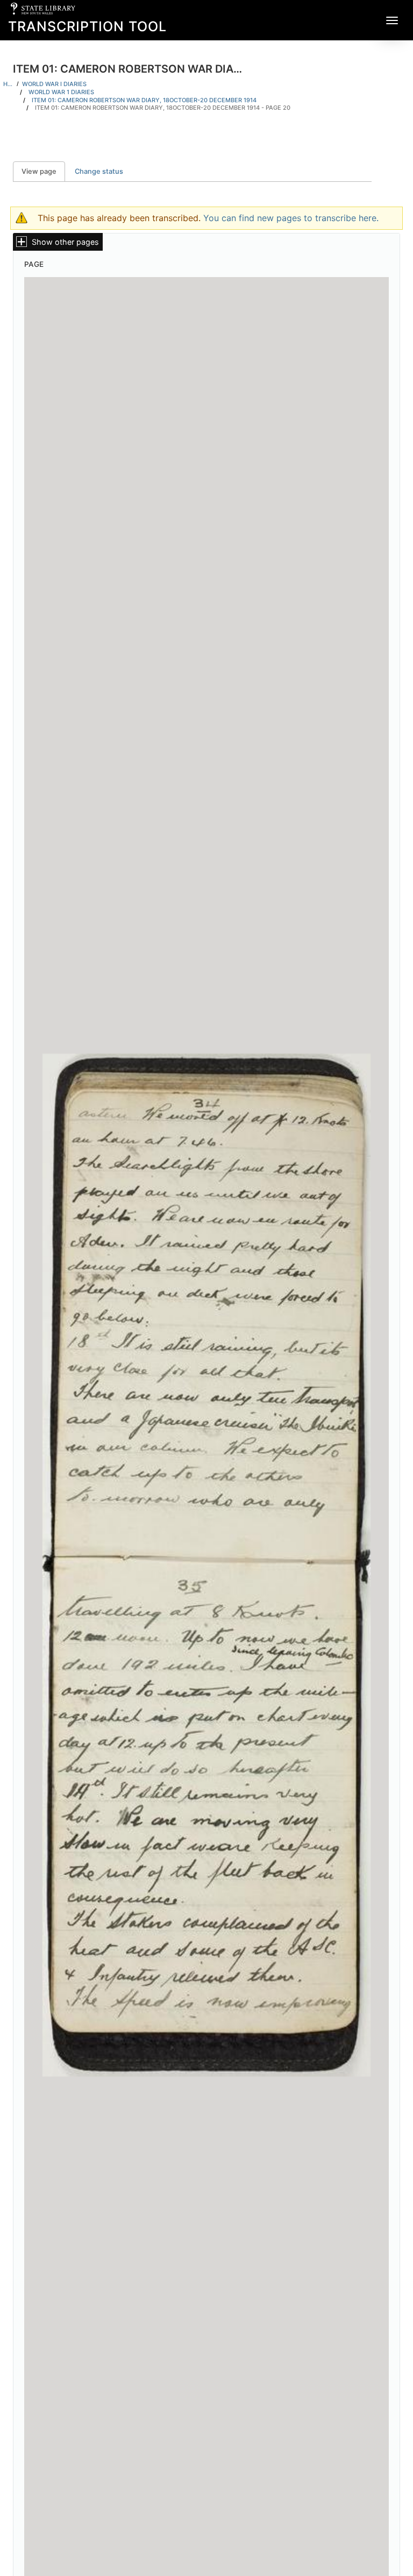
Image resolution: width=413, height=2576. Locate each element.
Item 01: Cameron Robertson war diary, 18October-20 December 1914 (144, 100)
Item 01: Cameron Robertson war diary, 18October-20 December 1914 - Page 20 (163, 108)
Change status (99, 171)
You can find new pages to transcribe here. (291, 218)
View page (43, 171)
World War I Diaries (54, 84)
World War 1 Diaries (61, 92)
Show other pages (65, 242)
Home (8, 84)
